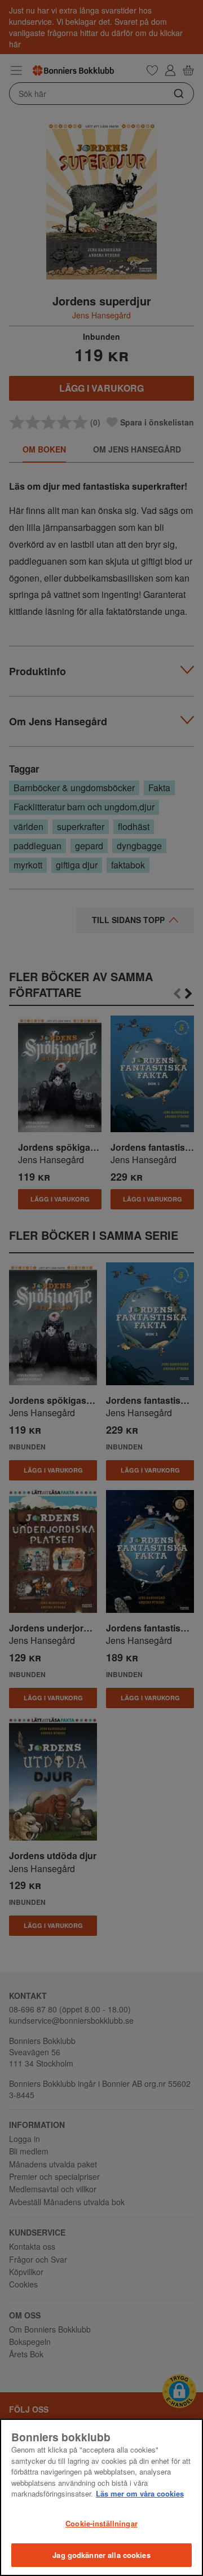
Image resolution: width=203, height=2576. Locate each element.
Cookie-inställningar (101, 2523)
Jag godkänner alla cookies (101, 2555)
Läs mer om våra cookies (140, 2493)
